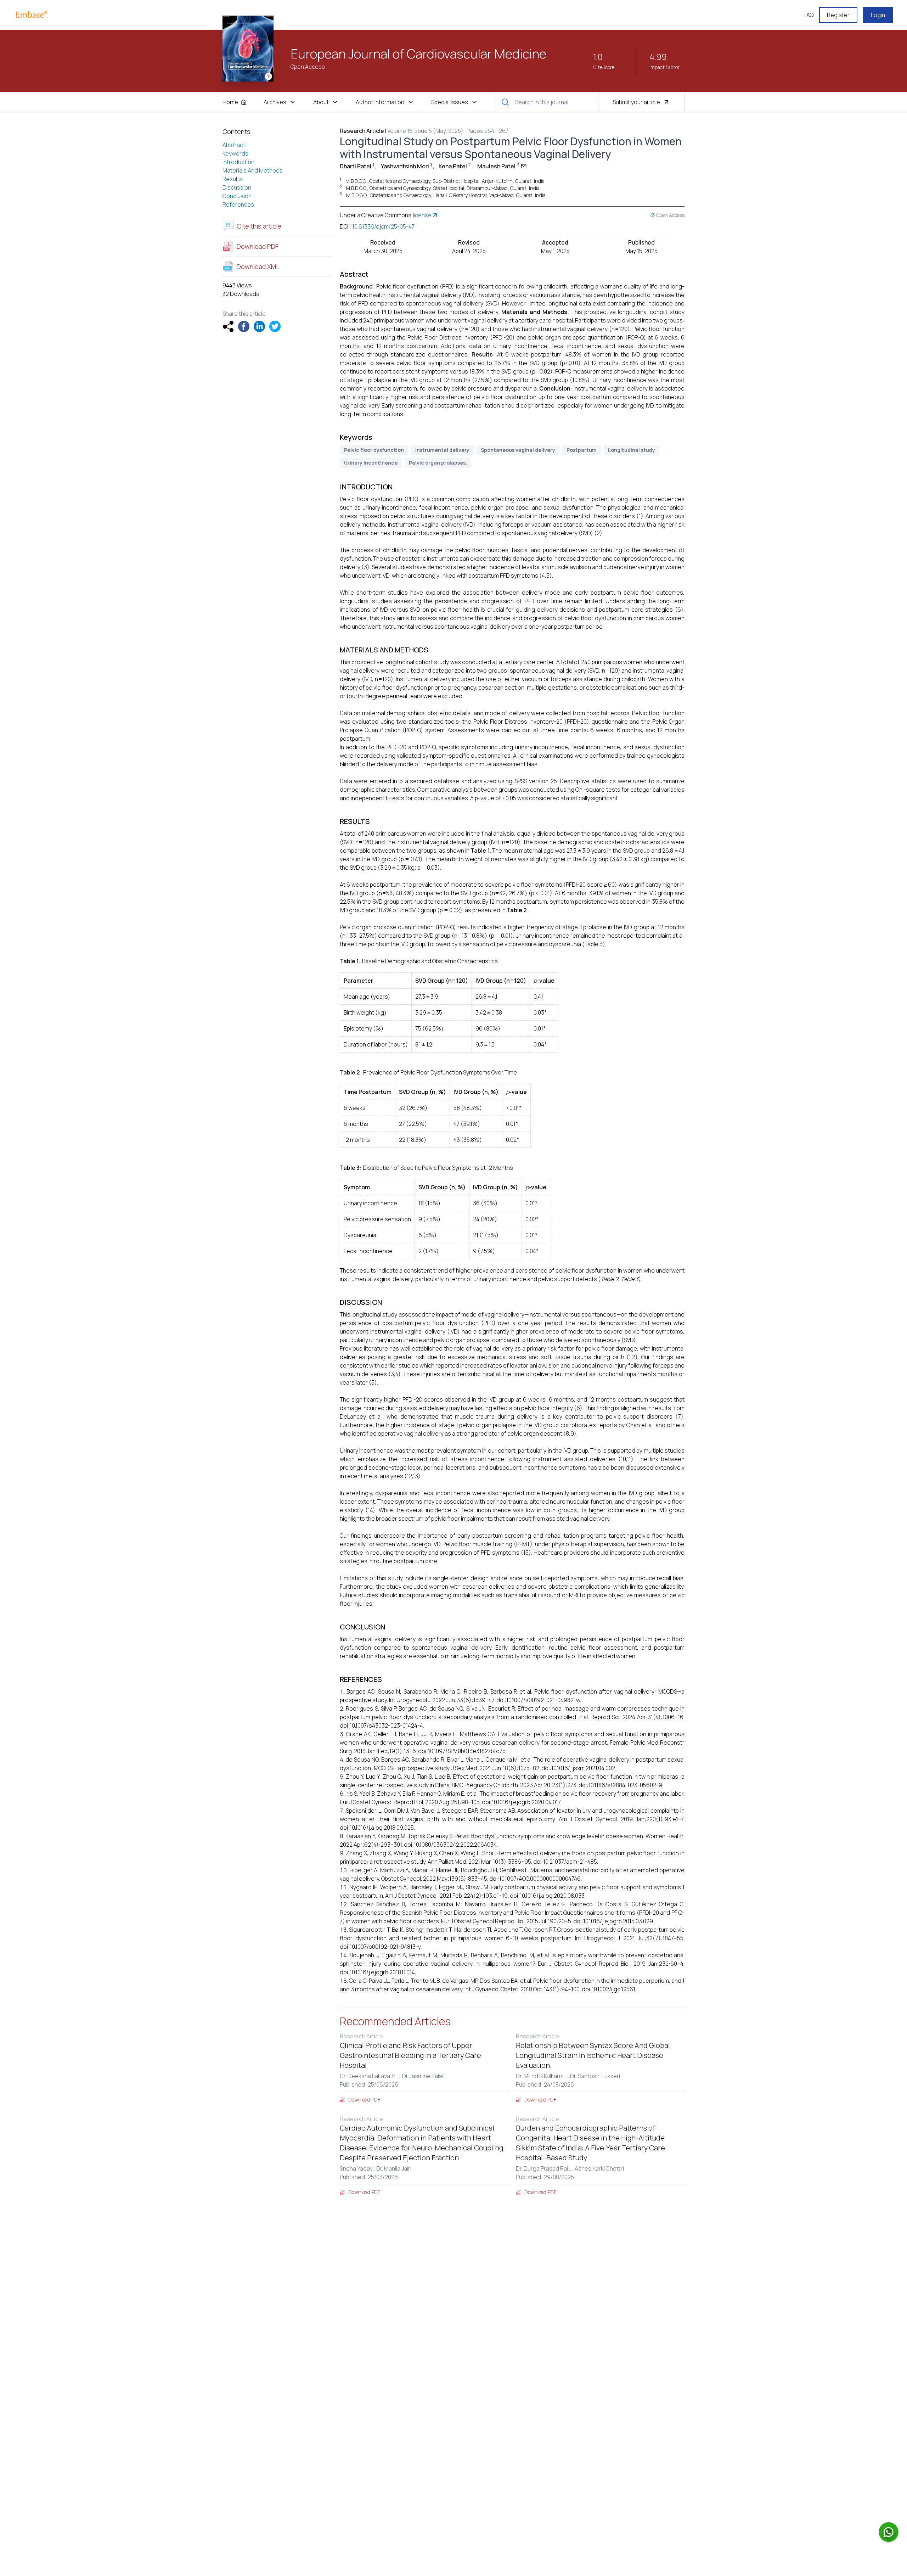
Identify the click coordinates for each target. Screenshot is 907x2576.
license (422, 215)
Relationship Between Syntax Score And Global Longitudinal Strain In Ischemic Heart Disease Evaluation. (593, 2055)
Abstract (234, 145)
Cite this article (259, 226)
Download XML (258, 266)
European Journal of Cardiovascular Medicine (418, 54)
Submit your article (636, 102)
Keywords (235, 153)
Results (232, 179)
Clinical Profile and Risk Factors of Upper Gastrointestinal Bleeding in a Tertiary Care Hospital (410, 2055)
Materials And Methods (253, 170)
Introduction (238, 162)
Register (838, 15)
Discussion (237, 187)
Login (878, 15)
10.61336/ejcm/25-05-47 (383, 226)
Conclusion (237, 196)
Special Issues (450, 102)
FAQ (809, 15)
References (238, 204)
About (321, 102)
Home (230, 102)
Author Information (380, 102)
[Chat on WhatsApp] (889, 2532)
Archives (275, 102)
